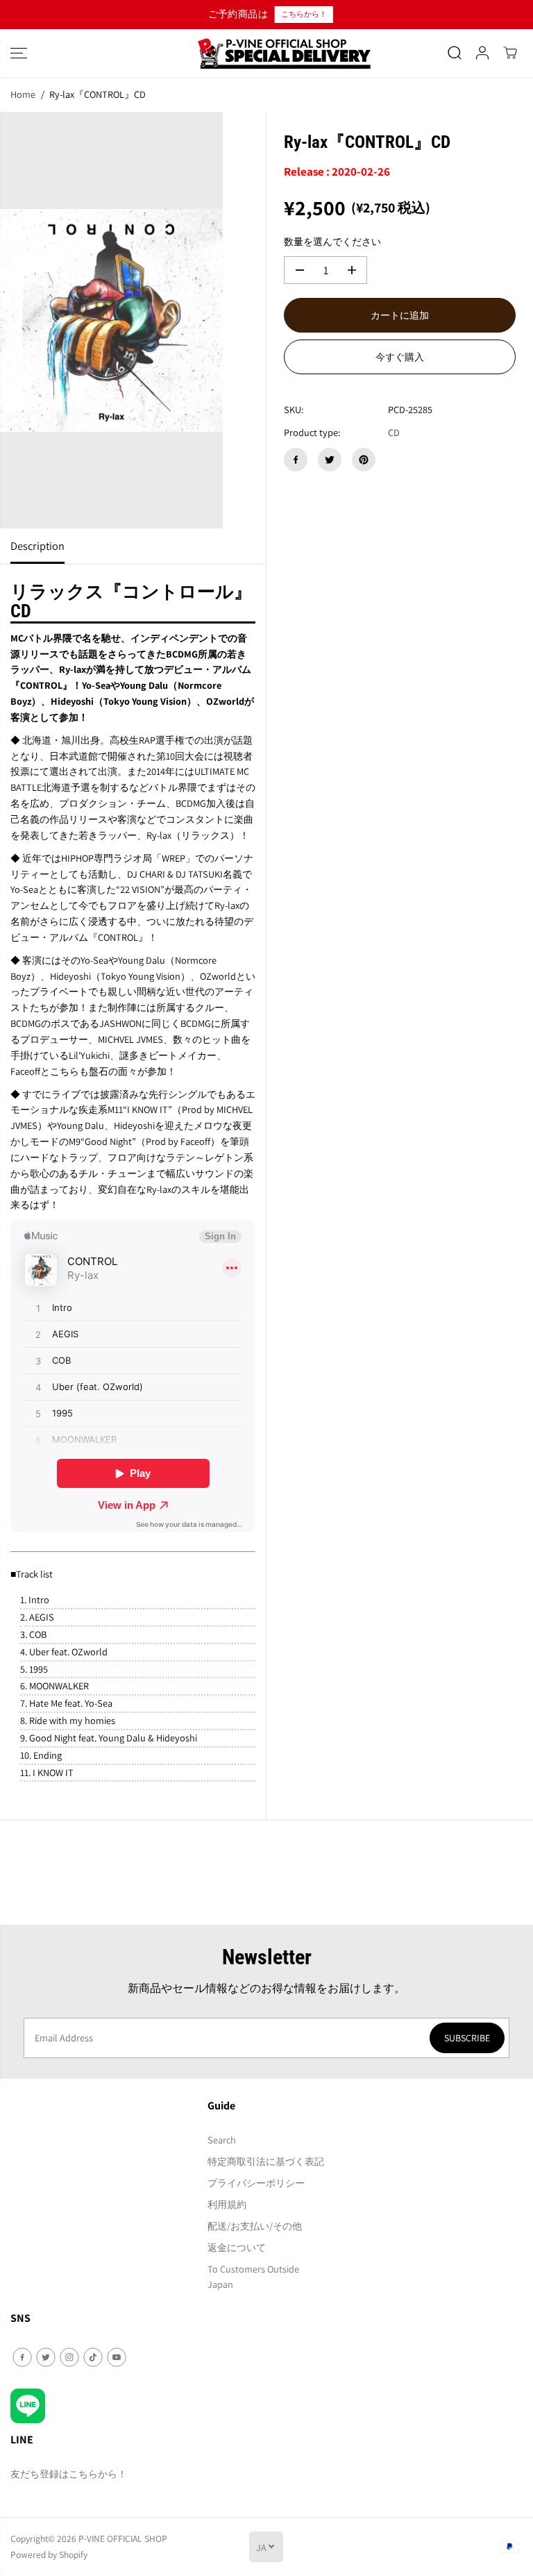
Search (222, 2140)
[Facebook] (296, 460)
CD (394, 432)
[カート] (510, 53)
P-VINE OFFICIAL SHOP (123, 2539)
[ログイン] (482, 53)
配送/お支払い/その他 (255, 2226)
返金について (237, 2247)
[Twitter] (330, 460)
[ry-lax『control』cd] (111, 320)
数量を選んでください (332, 241)
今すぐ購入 (400, 357)
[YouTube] (117, 2357)
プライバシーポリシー (256, 2183)
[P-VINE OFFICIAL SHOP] (266, 53)
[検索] (455, 53)
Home (23, 94)
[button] (19, 53)
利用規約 (227, 2204)
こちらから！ (303, 14)
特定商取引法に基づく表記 (266, 2161)
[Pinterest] (364, 460)
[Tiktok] (93, 2357)
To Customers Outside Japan (253, 2277)
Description (37, 546)
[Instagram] (69, 2357)
